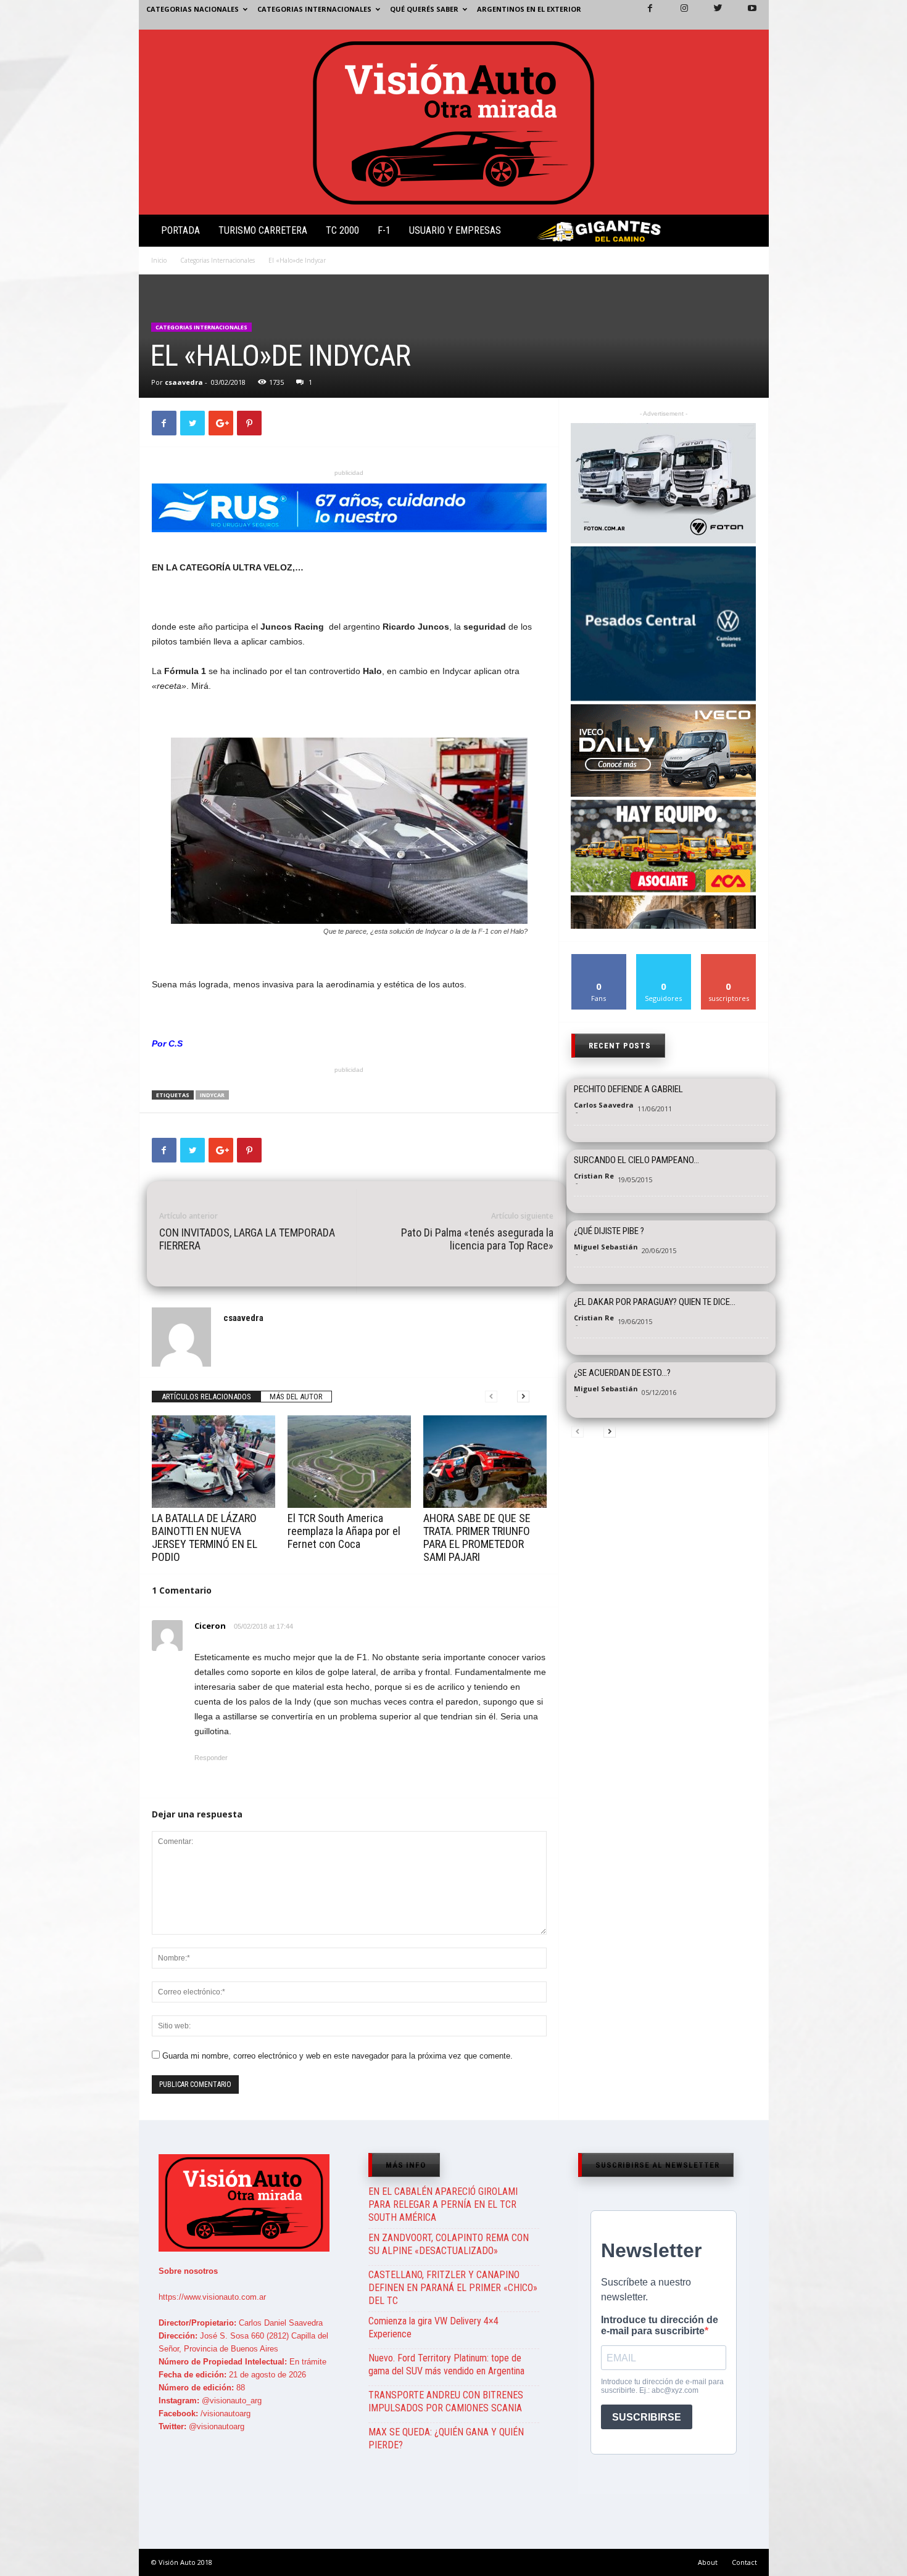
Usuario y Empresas (455, 230)
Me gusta (599, 959)
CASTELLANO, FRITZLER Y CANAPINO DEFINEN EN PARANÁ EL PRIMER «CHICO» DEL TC (453, 2288)
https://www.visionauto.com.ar (212, 2297)
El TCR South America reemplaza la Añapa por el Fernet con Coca (344, 1531)
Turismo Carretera (263, 230)
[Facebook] (643, 15)
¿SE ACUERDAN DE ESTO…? (622, 1373)
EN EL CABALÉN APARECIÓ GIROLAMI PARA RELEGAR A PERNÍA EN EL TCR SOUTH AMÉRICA (443, 2204)
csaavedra (184, 382)
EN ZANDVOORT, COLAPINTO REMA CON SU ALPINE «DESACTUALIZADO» (449, 2244)
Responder (211, 1758)
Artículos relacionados (206, 1397)
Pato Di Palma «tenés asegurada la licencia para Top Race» (477, 1239)
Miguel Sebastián (606, 1247)
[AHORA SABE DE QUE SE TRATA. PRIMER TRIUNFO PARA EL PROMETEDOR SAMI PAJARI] (485, 1462)
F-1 (384, 230)
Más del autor (296, 1397)
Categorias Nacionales (193, 9)
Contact (744, 2562)
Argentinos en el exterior (529, 9)
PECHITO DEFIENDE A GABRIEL (628, 1089)
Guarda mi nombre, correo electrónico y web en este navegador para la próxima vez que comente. (338, 2056)
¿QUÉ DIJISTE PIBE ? (609, 1231)
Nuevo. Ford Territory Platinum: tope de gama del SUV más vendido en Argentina (446, 2364)
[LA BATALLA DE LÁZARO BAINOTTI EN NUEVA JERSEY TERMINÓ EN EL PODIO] (213, 1462)
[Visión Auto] (454, 122)
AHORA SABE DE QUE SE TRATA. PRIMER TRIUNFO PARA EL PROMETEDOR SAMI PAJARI (477, 1537)
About (708, 2562)
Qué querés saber (424, 9)
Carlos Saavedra (604, 1105)
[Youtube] (745, 15)
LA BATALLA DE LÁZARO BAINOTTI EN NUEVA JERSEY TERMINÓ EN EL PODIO (205, 1537)
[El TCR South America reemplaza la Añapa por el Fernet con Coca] (349, 1462)
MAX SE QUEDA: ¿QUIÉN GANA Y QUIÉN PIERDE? (446, 2438)
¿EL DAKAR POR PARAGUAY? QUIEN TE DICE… (655, 1302)
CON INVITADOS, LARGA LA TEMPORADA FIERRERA (247, 1239)
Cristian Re (594, 1176)
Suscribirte (729, 959)
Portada (180, 230)
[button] (749, 233)
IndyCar (212, 1095)
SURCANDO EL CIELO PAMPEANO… (636, 1160)
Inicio (159, 260)
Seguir (664, 959)
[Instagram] (677, 15)
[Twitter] (711, 15)
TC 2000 (342, 230)
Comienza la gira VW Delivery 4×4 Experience (433, 2327)
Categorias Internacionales (314, 9)
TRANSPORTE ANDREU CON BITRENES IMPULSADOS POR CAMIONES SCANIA (446, 2401)
